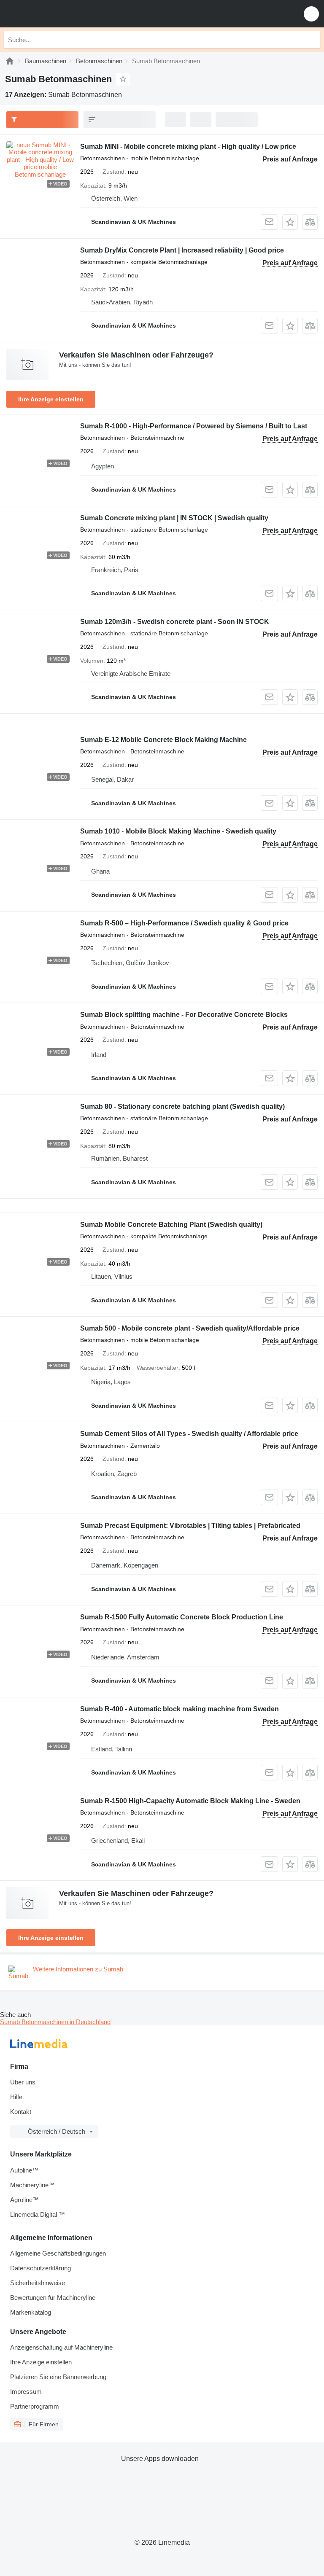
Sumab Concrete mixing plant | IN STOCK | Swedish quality (174, 518)
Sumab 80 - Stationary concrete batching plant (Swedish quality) (182, 1106)
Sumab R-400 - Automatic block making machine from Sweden (180, 1709)
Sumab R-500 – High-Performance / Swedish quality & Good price (184, 923)
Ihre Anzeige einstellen (51, 399)
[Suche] (312, 40)
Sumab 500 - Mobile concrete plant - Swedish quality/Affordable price (190, 1328)
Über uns (23, 2082)
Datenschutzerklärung (40, 2268)
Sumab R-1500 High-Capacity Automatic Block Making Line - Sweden (190, 1801)
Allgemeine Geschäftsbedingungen (58, 2253)
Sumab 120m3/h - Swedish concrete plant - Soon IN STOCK (175, 622)
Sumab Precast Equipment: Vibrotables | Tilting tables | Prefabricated (190, 1526)
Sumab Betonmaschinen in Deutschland (55, 2022)
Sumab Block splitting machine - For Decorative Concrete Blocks (184, 1015)
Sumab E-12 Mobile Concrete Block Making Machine (163, 740)
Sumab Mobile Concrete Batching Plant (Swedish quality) (171, 1225)
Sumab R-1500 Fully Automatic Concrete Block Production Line (182, 1617)
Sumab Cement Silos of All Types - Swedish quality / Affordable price (189, 1434)
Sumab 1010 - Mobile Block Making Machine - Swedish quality (178, 831)
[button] (311, 14)
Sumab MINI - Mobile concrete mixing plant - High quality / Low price (188, 147)
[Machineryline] (10, 61)
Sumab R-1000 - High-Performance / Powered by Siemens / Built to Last (194, 426)
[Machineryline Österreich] (59, 14)
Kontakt (21, 2112)
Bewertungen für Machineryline (53, 2298)
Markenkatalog (31, 2312)
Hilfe (16, 2097)
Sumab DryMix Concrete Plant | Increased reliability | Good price (182, 250)
